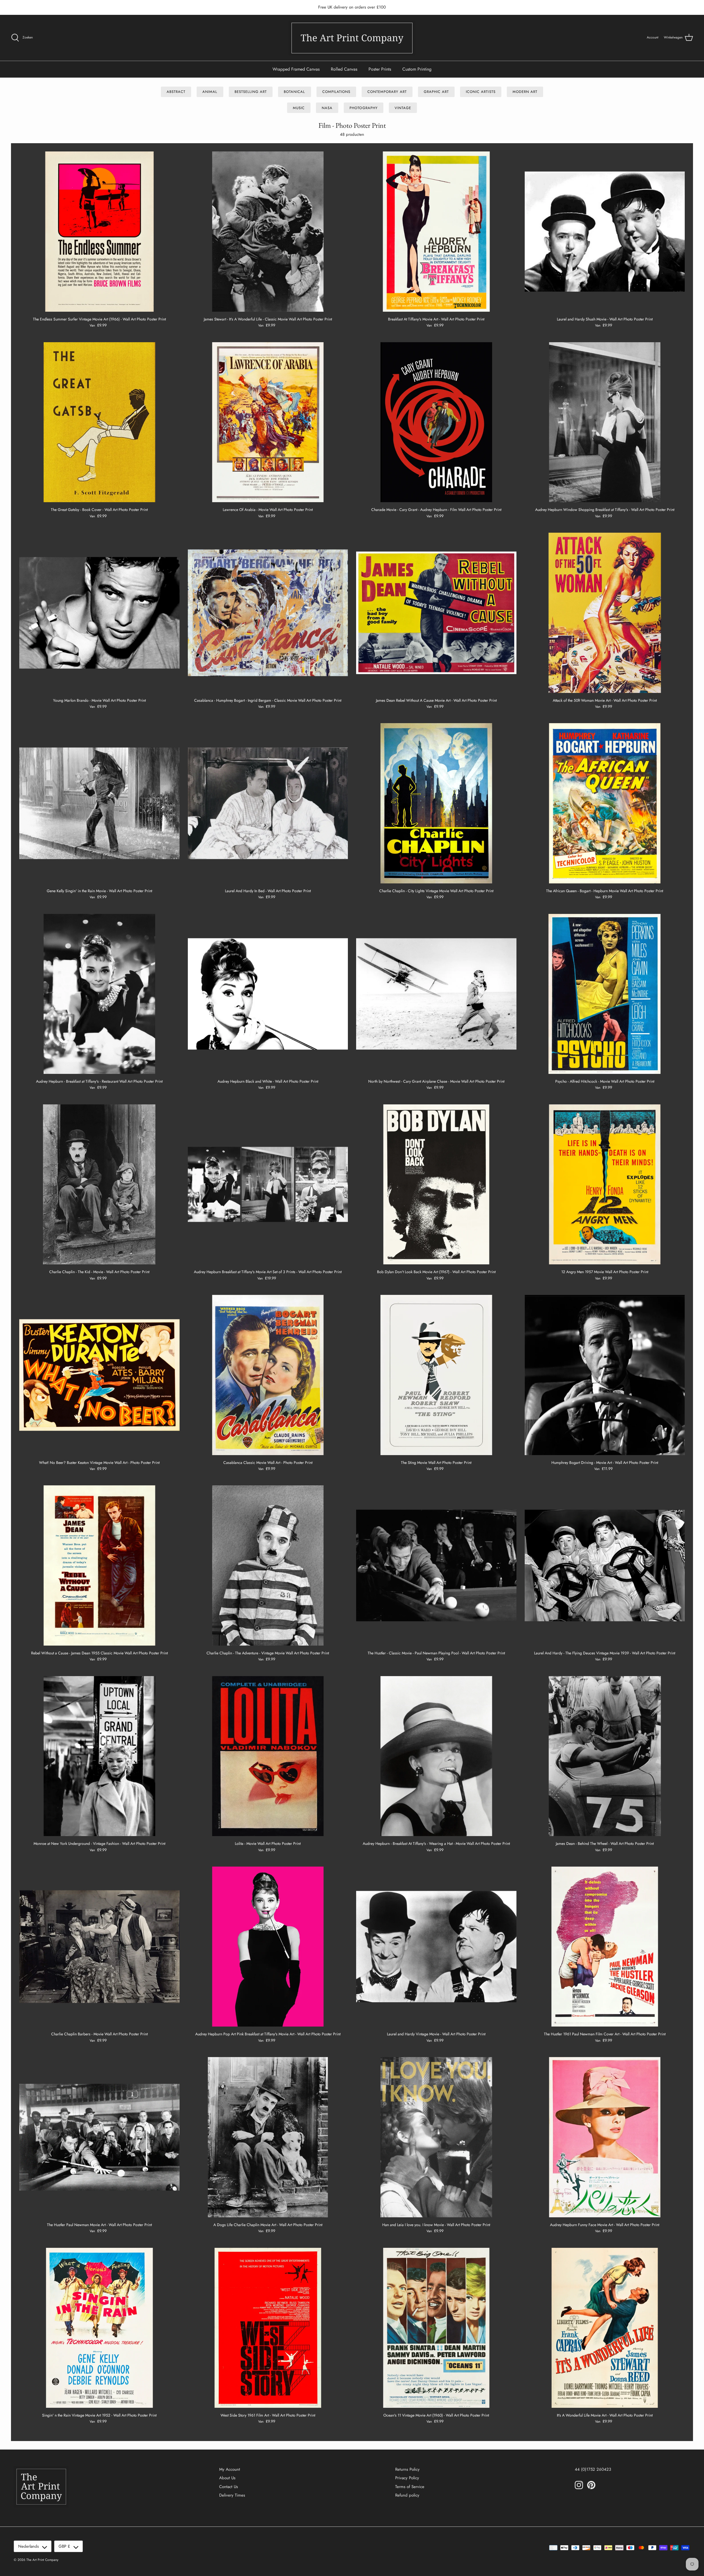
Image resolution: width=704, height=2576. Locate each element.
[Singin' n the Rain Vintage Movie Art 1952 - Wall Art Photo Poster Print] (99, 2328)
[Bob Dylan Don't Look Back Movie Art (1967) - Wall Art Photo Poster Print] (436, 1185)
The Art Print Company (42, 2560)
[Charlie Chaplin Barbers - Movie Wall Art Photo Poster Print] (99, 1947)
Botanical (294, 92)
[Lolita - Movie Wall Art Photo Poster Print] (268, 1756)
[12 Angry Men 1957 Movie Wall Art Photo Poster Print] (605, 1185)
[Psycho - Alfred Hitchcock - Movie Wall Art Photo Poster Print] (605, 994)
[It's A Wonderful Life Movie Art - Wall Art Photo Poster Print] (605, 2328)
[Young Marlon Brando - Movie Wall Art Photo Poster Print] (99, 613)
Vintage (403, 108)
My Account (230, 2469)
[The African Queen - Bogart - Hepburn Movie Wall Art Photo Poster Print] (605, 803)
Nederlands (28, 2546)
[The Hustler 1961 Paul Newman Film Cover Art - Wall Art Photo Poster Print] (605, 1947)
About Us (227, 2478)
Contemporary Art (387, 92)
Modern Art (525, 92)
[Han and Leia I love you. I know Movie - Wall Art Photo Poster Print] (436, 2137)
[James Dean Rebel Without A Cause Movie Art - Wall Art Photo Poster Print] (436, 613)
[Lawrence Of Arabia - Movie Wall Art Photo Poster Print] (268, 422)
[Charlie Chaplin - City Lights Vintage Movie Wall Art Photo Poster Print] (436, 803)
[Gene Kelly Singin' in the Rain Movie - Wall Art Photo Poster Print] (99, 803)
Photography (363, 108)
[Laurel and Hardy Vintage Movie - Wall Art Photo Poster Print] (436, 1947)
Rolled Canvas (344, 69)
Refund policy (407, 2495)
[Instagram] (579, 2485)
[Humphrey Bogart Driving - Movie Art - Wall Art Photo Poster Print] (605, 1375)
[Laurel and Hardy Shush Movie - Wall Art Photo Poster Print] (605, 232)
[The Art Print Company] (352, 38)
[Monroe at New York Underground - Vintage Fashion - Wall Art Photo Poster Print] (99, 1756)
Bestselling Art (251, 92)
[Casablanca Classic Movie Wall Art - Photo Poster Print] (268, 1375)
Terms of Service (410, 2487)
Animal (210, 92)
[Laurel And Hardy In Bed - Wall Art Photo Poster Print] (268, 803)
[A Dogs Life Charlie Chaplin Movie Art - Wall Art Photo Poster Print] (268, 2137)
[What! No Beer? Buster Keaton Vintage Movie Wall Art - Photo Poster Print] (99, 1375)
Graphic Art (436, 92)
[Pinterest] (591, 2485)
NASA (327, 108)
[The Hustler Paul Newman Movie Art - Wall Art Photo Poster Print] (99, 2137)
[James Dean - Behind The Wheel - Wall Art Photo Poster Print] (605, 1756)
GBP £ (64, 2546)
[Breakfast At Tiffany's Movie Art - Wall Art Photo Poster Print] (436, 232)
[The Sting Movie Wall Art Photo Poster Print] (436, 1375)
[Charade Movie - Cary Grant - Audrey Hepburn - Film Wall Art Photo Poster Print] (436, 422)
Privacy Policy (407, 2478)
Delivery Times (232, 2495)
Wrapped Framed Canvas (296, 69)
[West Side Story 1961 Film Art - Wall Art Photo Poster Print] (268, 2328)
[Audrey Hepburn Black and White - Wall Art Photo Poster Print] (268, 994)
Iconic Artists (481, 92)
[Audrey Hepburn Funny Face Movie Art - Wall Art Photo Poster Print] (605, 2137)
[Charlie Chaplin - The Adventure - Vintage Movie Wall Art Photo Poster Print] (268, 1565)
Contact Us (229, 2487)
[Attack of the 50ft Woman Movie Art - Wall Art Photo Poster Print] (605, 613)
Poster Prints (380, 69)
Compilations (336, 92)
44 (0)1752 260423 (593, 2469)
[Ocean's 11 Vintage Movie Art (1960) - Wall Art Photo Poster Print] (436, 2328)
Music (299, 108)
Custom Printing (417, 69)
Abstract (176, 92)
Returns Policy (407, 2469)
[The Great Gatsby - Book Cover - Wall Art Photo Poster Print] (99, 422)
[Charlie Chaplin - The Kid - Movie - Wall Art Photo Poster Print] (99, 1185)
